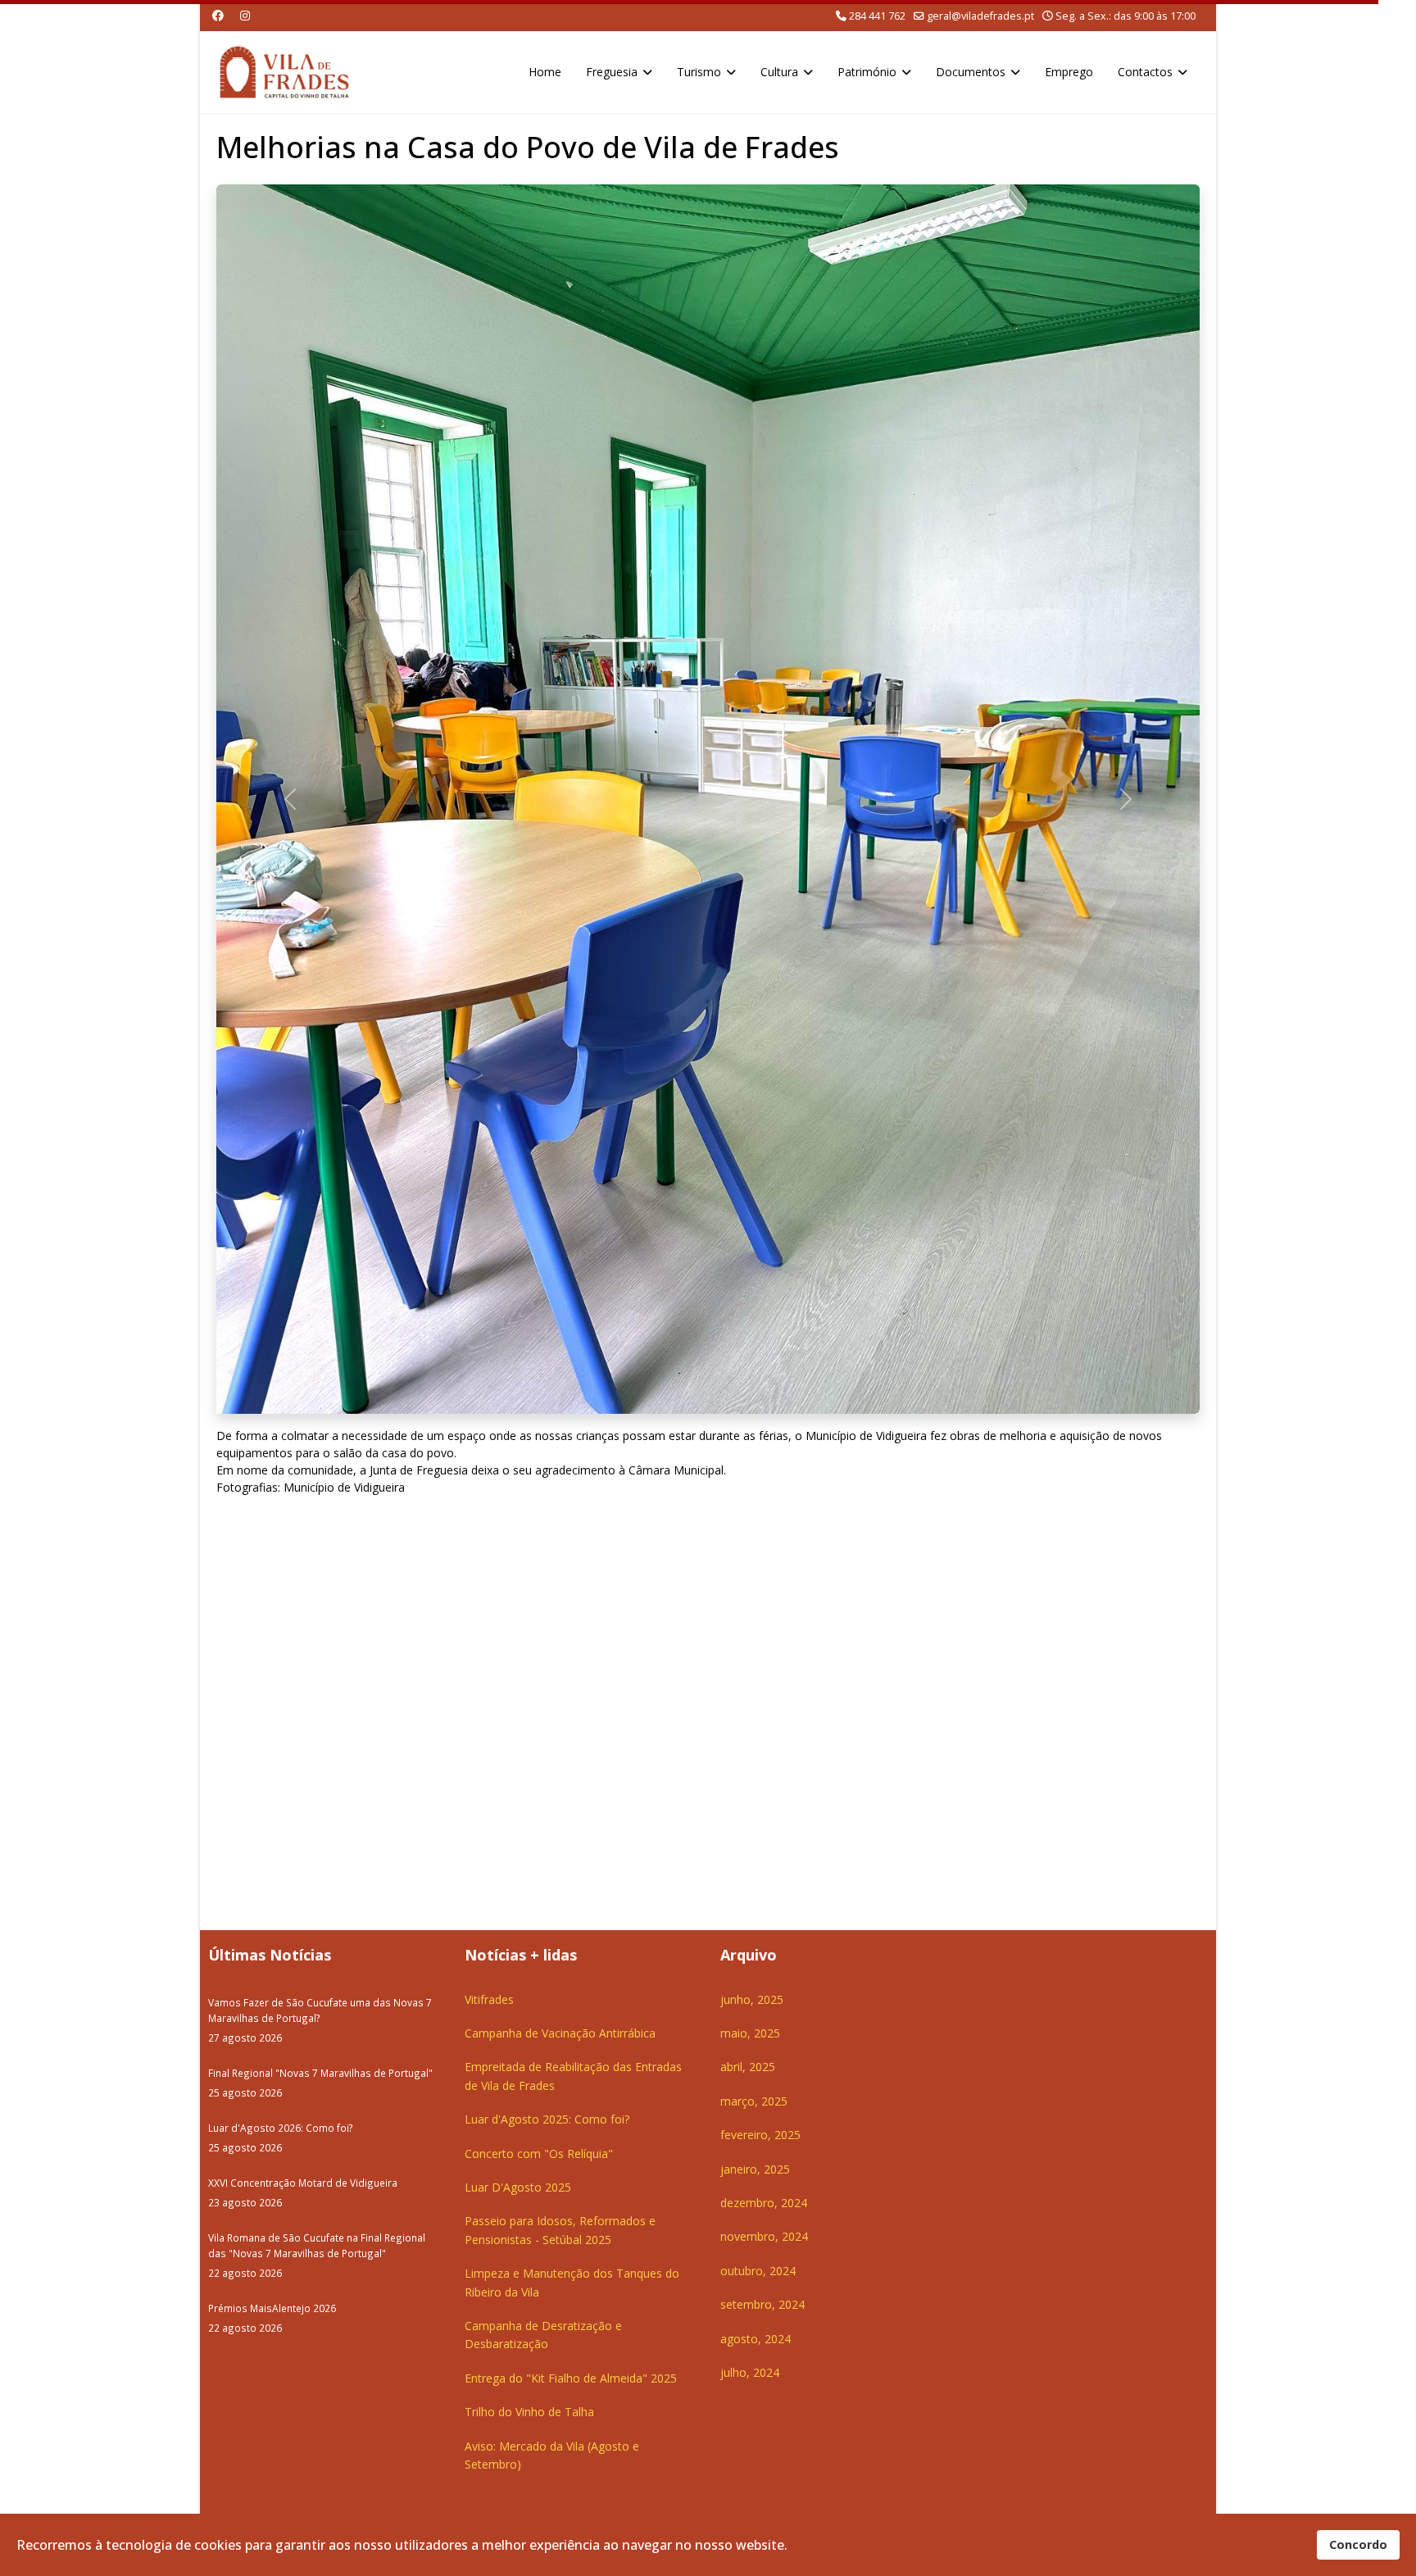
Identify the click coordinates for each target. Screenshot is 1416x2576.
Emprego (1069, 72)
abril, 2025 (748, 2067)
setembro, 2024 (762, 2304)
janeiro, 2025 (755, 2169)
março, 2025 (754, 2101)
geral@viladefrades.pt (980, 16)
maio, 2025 (750, 2033)
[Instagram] (245, 15)
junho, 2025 (752, 1999)
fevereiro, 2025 (760, 2135)
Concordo (1358, 2544)
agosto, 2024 (756, 2339)
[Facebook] (218, 15)
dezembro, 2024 (764, 2203)
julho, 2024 (750, 2372)
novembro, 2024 (764, 2236)
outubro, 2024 (758, 2271)
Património (867, 72)
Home (545, 72)
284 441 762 (877, 16)
